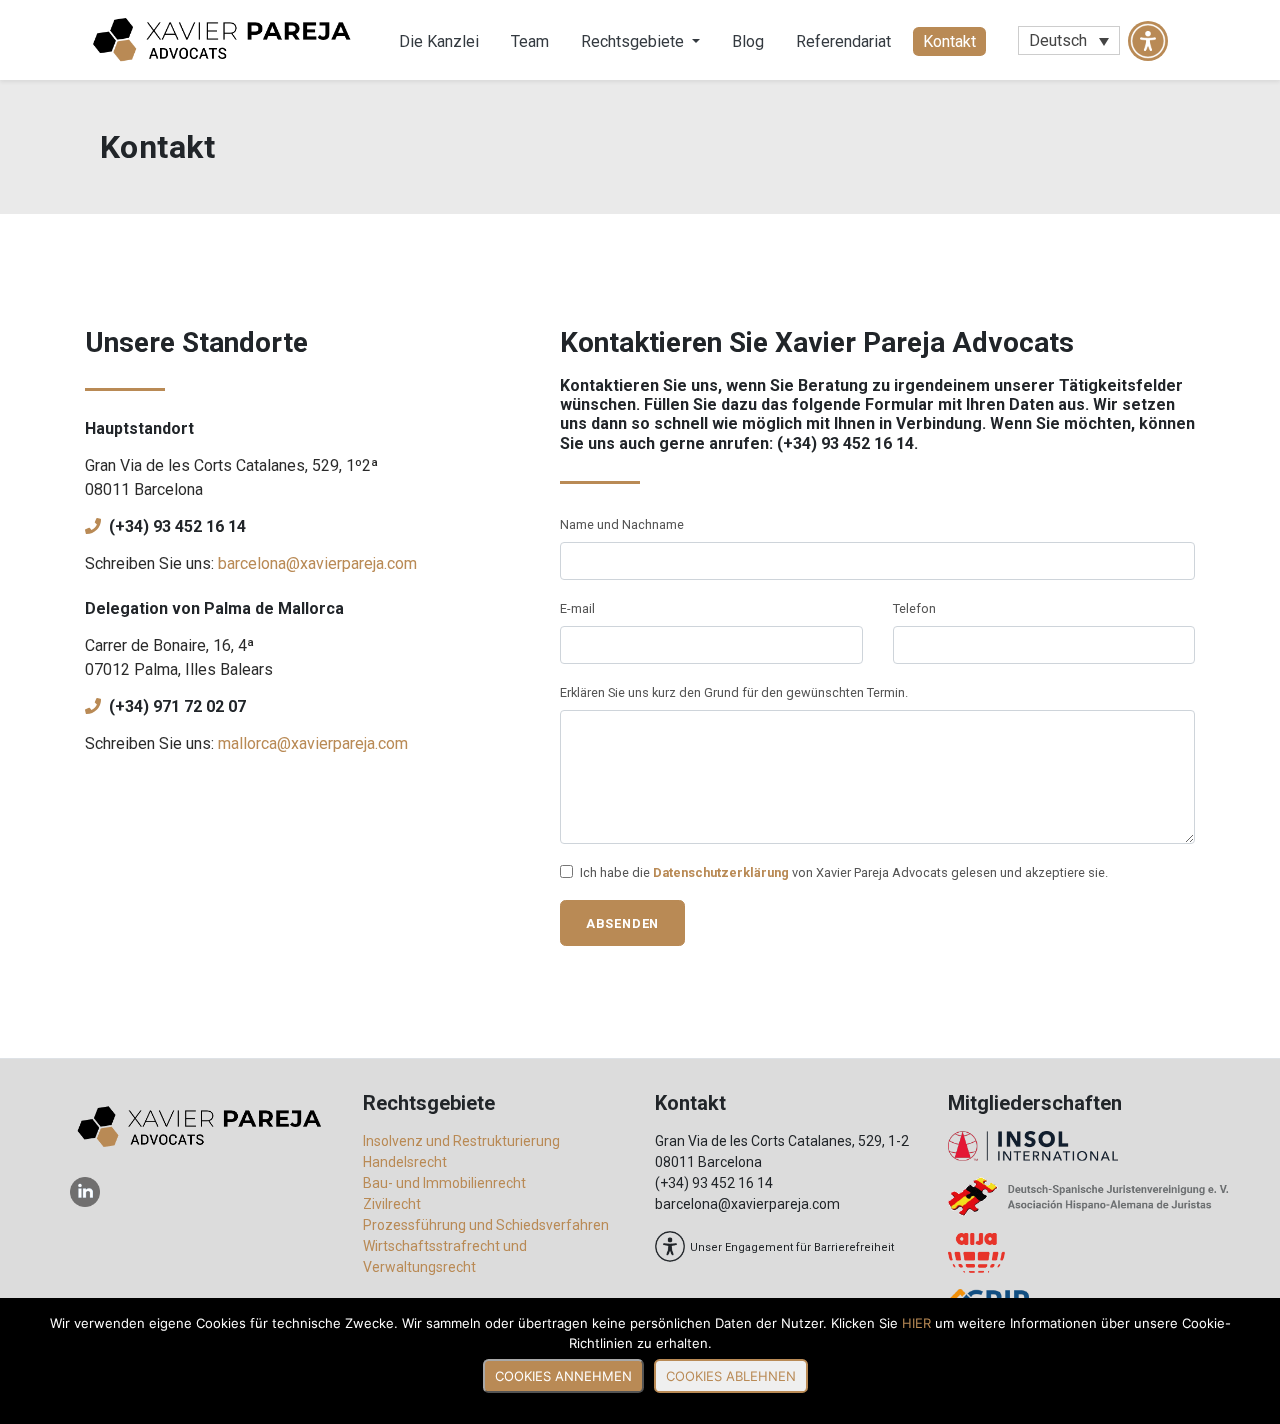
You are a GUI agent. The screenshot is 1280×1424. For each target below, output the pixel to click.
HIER (916, 1323)
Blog (748, 41)
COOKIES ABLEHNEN (731, 1376)
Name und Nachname (622, 524)
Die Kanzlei (439, 41)
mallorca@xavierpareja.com (313, 743)
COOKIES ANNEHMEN (563, 1376)
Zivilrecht (392, 1204)
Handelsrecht (405, 1162)
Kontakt (949, 41)
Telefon (914, 608)
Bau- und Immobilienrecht (444, 1183)
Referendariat (843, 41)
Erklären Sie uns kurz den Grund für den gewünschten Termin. (734, 692)
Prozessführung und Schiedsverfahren (486, 1225)
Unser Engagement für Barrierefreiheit (792, 1247)
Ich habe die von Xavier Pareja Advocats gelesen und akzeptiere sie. (844, 872)
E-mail (577, 608)
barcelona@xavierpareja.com (317, 563)
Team (530, 41)
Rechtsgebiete (634, 41)
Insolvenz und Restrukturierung (461, 1141)
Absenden (622, 923)
